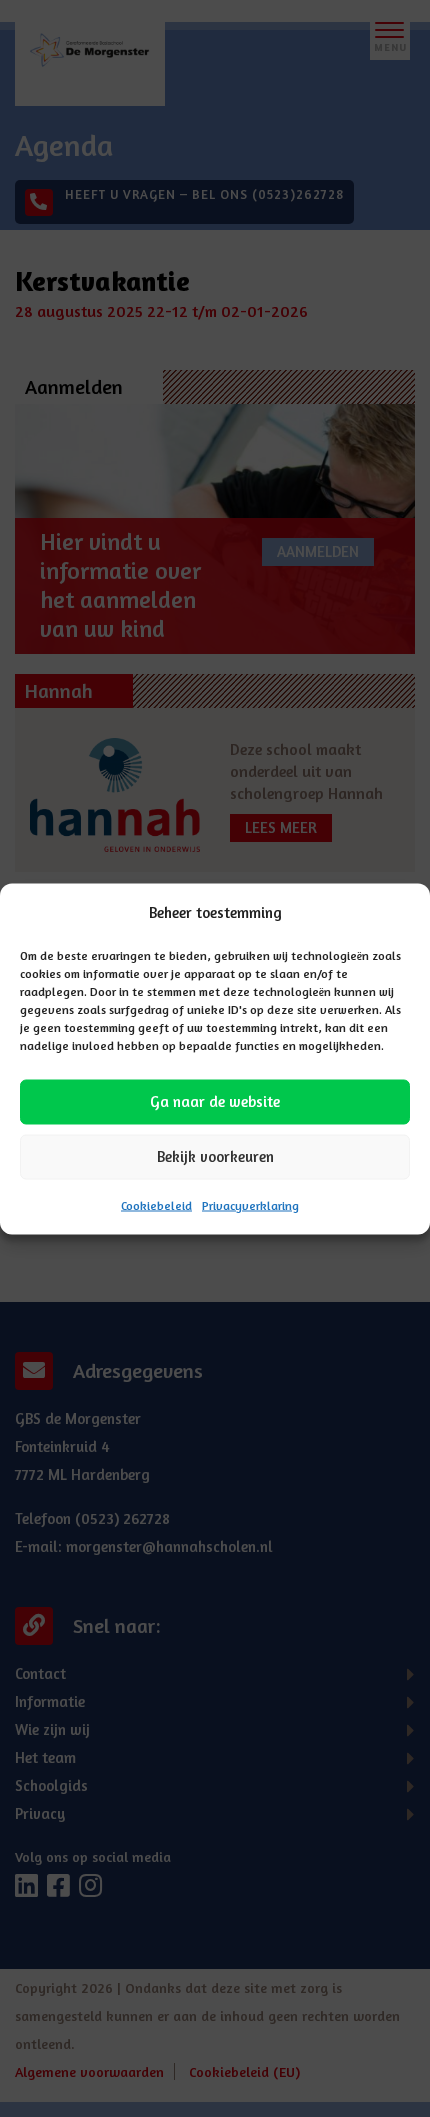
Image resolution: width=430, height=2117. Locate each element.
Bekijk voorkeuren (215, 1156)
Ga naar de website (215, 1101)
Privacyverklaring (250, 1204)
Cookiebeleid (156, 1204)
